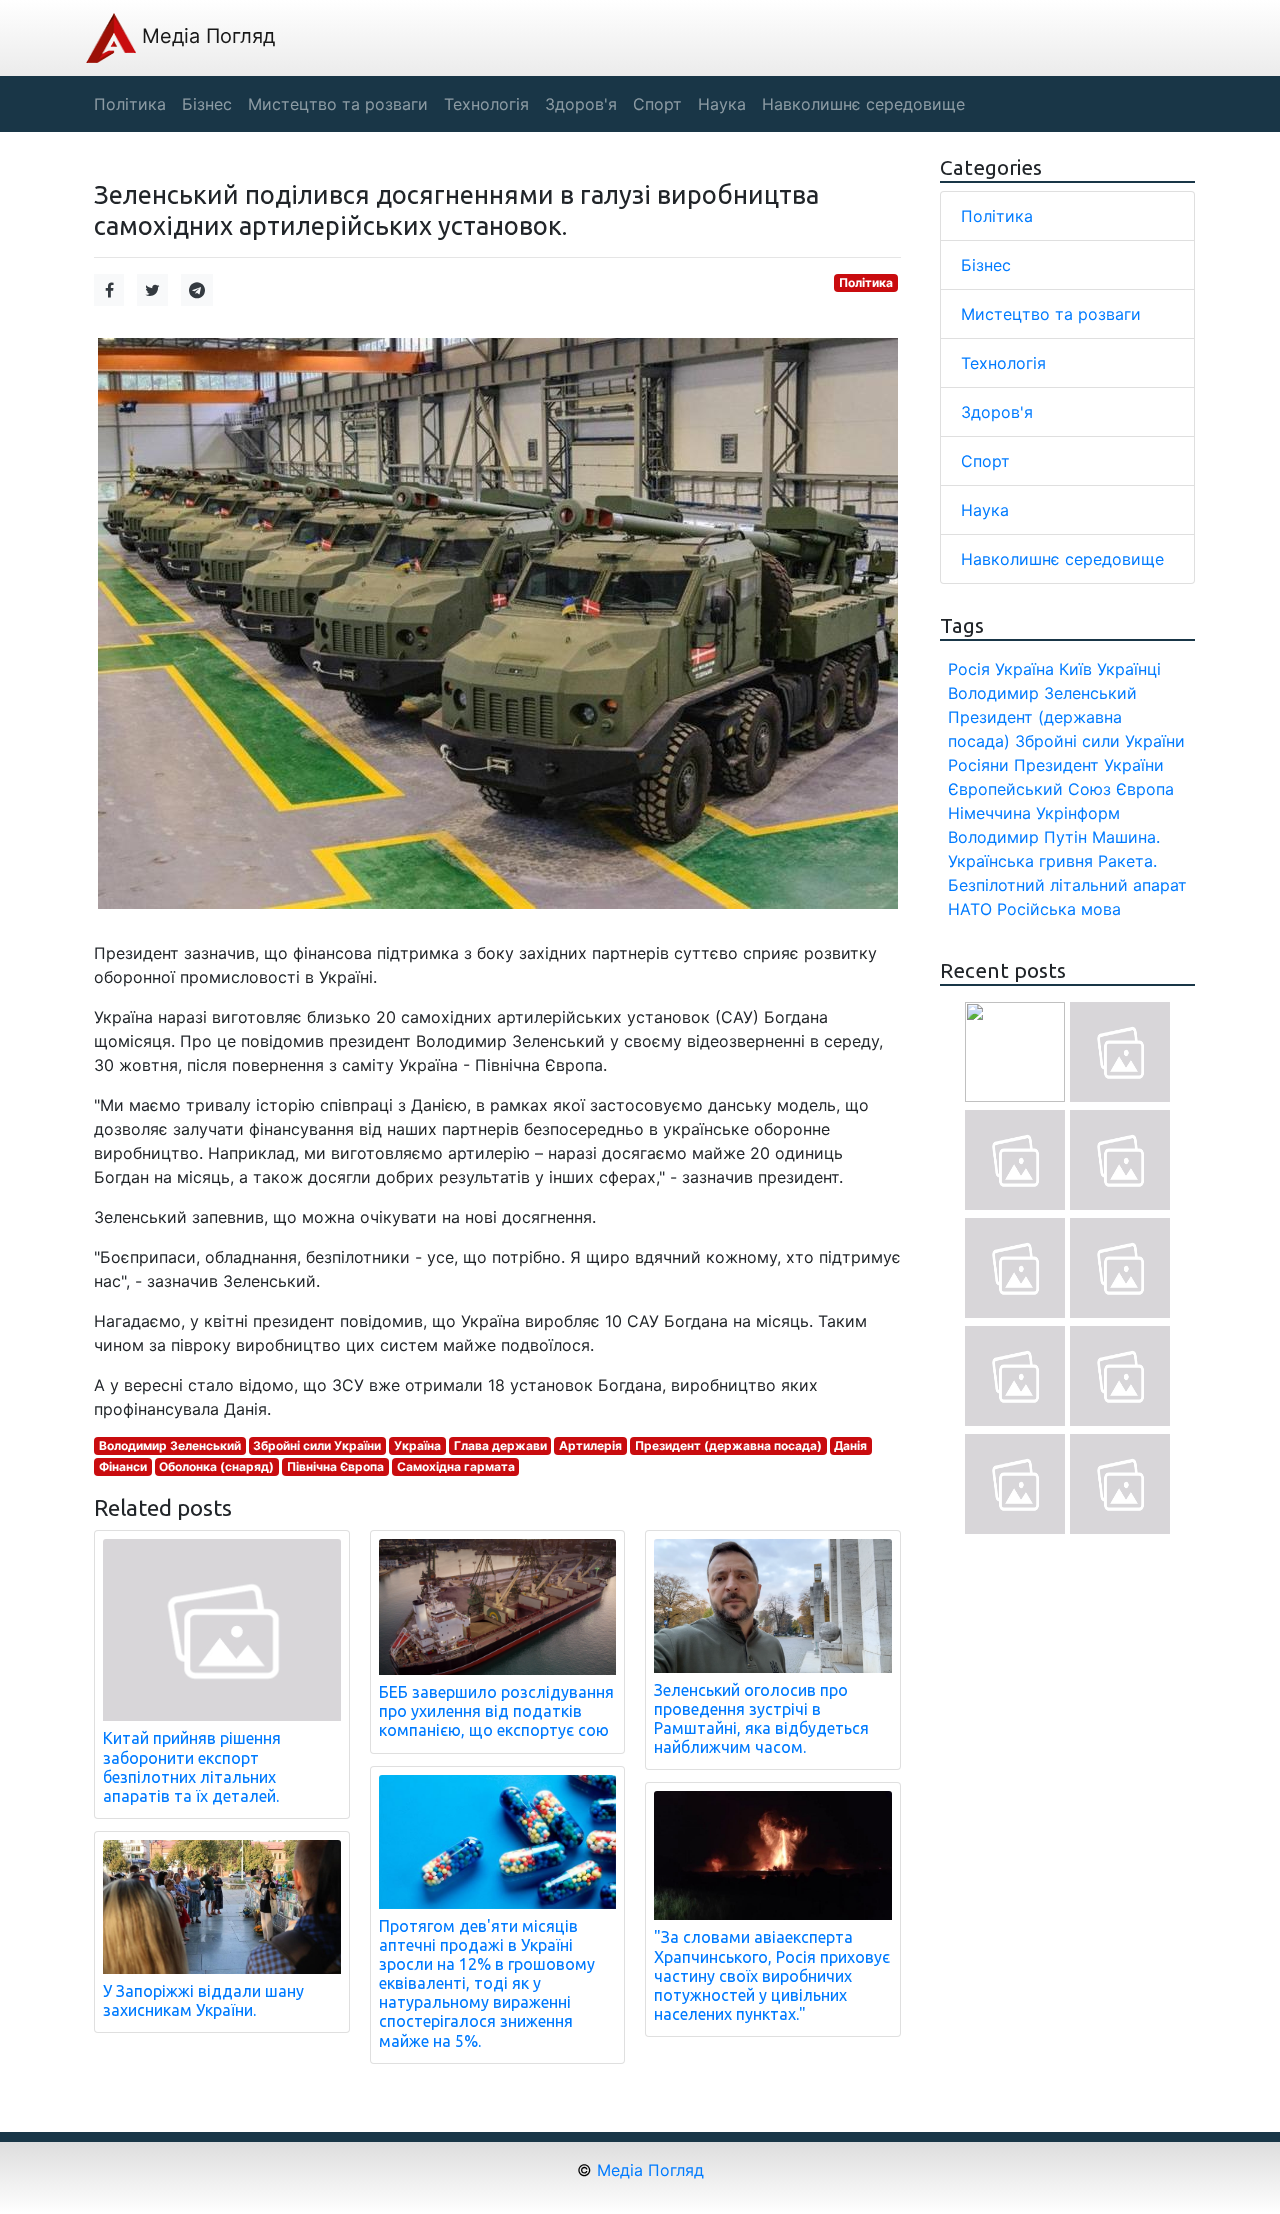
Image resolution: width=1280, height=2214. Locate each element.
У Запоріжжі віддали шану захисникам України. (203, 2000)
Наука (985, 510)
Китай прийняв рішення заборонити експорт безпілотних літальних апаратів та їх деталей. (192, 1767)
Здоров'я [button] (581, 104)
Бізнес (986, 265)
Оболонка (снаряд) (216, 1466)
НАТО (970, 909)
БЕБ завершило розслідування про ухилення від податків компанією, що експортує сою (496, 1711)
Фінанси (123, 1466)
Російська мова (1059, 909)
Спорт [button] (657, 104)
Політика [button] (130, 104)
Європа (1145, 789)
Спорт (985, 461)
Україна (417, 1445)
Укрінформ (1078, 813)
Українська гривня (1020, 861)
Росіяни (978, 765)
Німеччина (989, 813)
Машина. (1126, 837)
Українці (1129, 669)
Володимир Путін (1017, 837)
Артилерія (590, 1445)
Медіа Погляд (205, 36)
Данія (850, 1445)
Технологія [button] (486, 104)
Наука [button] (722, 104)
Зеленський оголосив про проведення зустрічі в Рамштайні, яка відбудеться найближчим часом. (761, 1719)
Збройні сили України (317, 1445)
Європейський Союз (1029, 789)
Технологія (1003, 363)
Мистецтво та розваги (1051, 314)
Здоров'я (997, 412)
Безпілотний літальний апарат (1067, 885)
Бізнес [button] (207, 104)
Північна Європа (335, 1466)
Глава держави (500, 1445)
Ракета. (1127, 861)
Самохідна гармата (456, 1466)
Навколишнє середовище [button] (863, 104)
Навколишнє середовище (1062, 559)
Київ (1075, 669)
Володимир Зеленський (170, 1445)
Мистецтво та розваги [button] (338, 104)
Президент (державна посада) (728, 1445)
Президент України (1089, 765)
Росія (969, 669)
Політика (866, 282)
